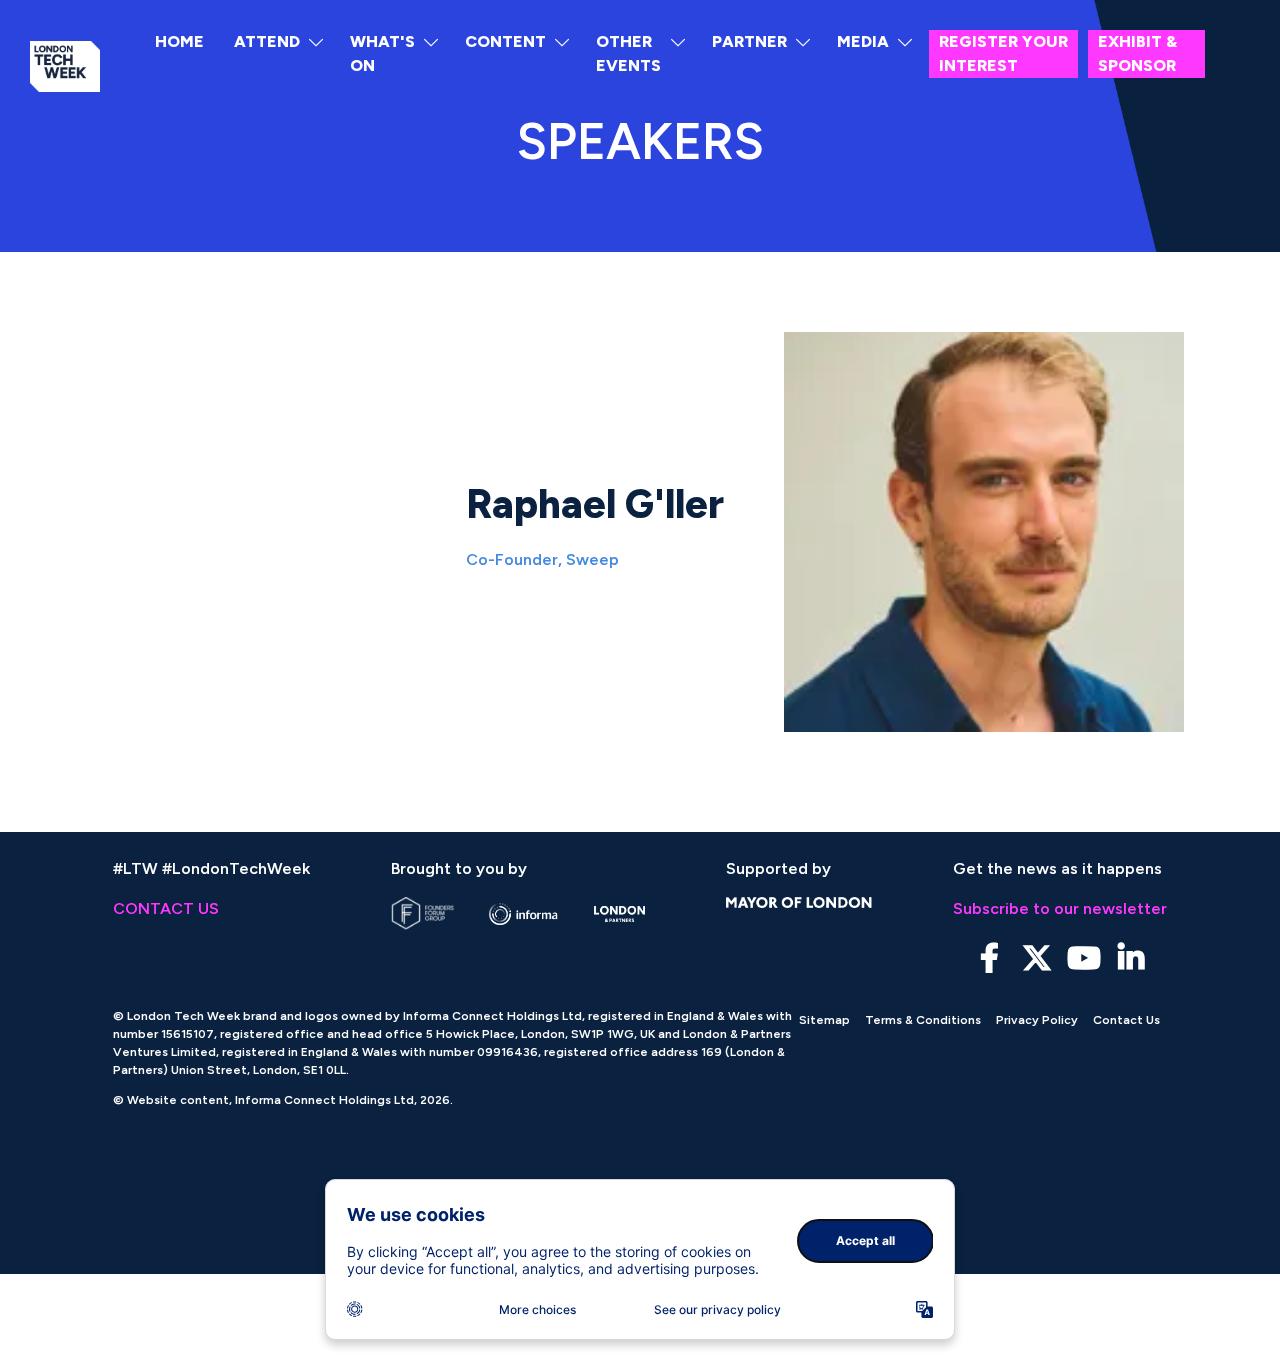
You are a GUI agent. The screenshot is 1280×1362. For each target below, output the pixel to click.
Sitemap (824, 1020)
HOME (179, 41)
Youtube (1083, 958)
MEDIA (863, 41)
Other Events (628, 53)
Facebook (989, 958)
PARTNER (749, 41)
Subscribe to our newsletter (1060, 908)
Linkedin (1130, 958)
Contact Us (1126, 1020)
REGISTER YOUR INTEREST (1003, 53)
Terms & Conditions (923, 1020)
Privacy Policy (1037, 1020)
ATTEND (267, 41)
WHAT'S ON (382, 53)
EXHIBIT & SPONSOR (1137, 53)
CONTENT (505, 41)
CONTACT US (166, 908)
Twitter (1036, 958)
